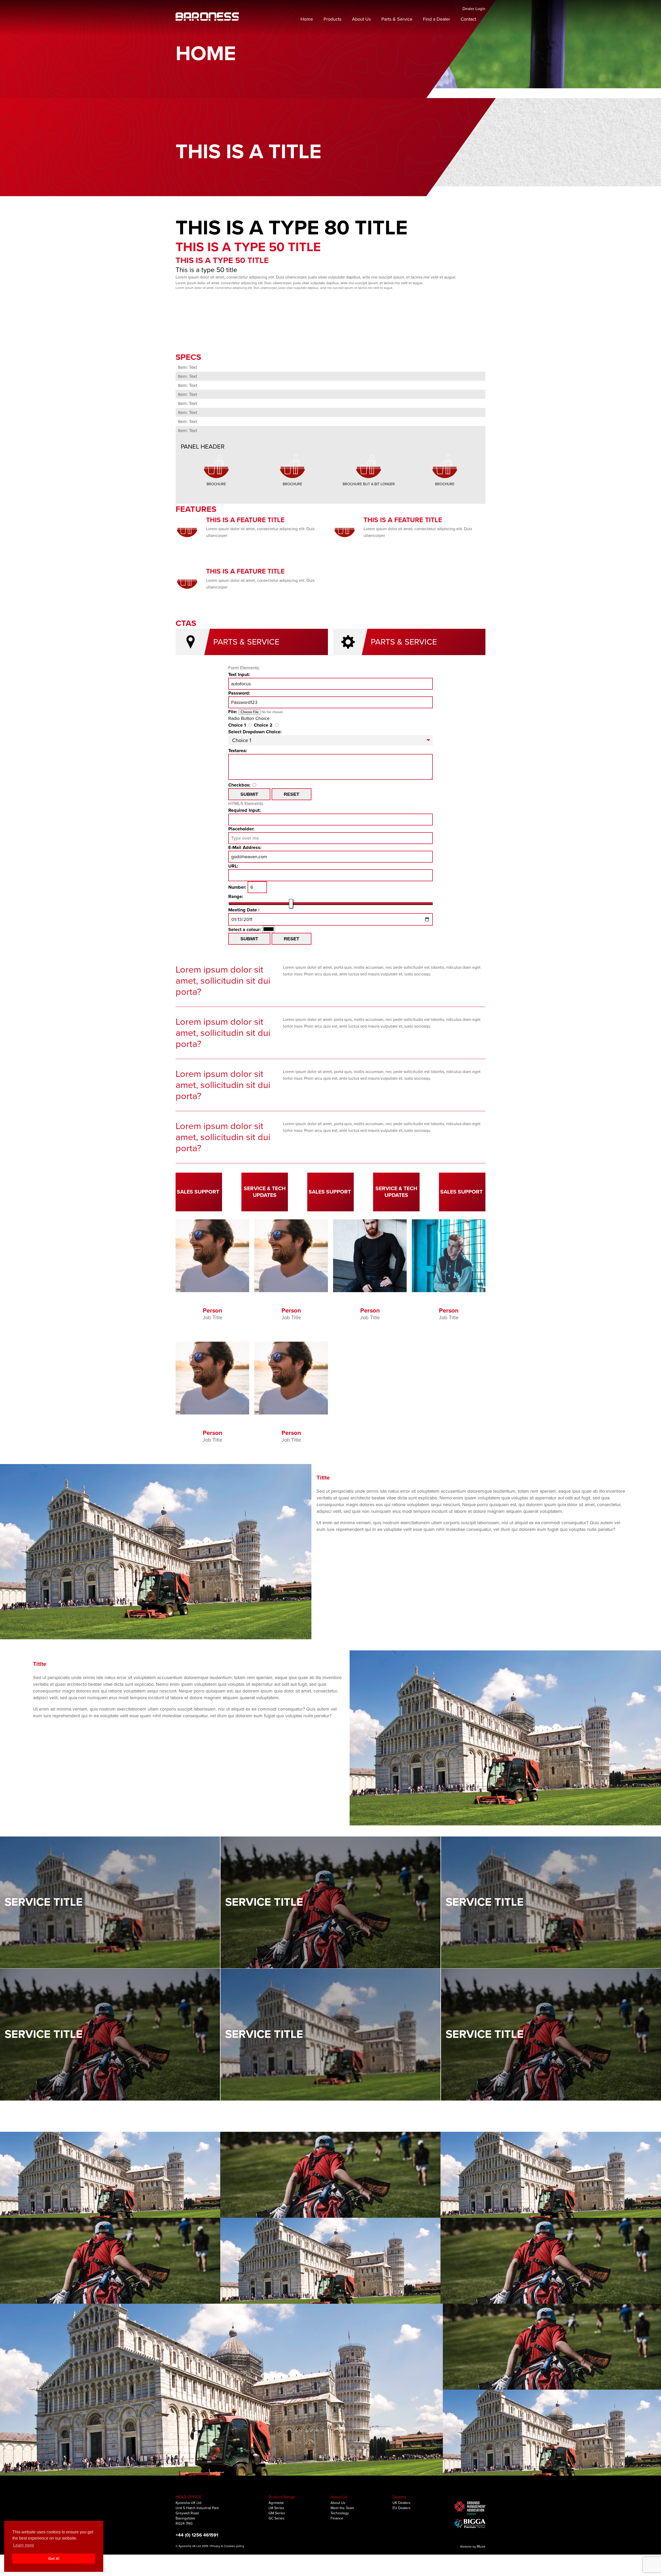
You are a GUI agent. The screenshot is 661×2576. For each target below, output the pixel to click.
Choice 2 (263, 725)
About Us (361, 19)
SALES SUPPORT (198, 1192)
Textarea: (238, 751)
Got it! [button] (54, 2558)
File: (233, 712)
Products (332, 19)
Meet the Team (342, 2508)
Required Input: (245, 810)
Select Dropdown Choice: (255, 732)
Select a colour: (245, 929)
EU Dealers (402, 2508)
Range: (236, 896)
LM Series (276, 2508)
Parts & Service (397, 19)
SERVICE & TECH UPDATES (265, 1192)
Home (307, 19)
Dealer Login (474, 9)
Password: (239, 693)
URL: (233, 866)
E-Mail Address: (245, 847)
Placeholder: (241, 829)
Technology (340, 2513)
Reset (292, 794)
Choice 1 (237, 725)
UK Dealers (402, 2503)
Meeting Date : (244, 910)
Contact (468, 19)
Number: (237, 887)
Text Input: (239, 674)
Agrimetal (276, 2503)
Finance (337, 2518)
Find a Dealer (436, 19)
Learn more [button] (24, 2545)
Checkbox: (239, 785)
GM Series (277, 2513)
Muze (481, 2546)
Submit (249, 794)
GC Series (277, 2518)
